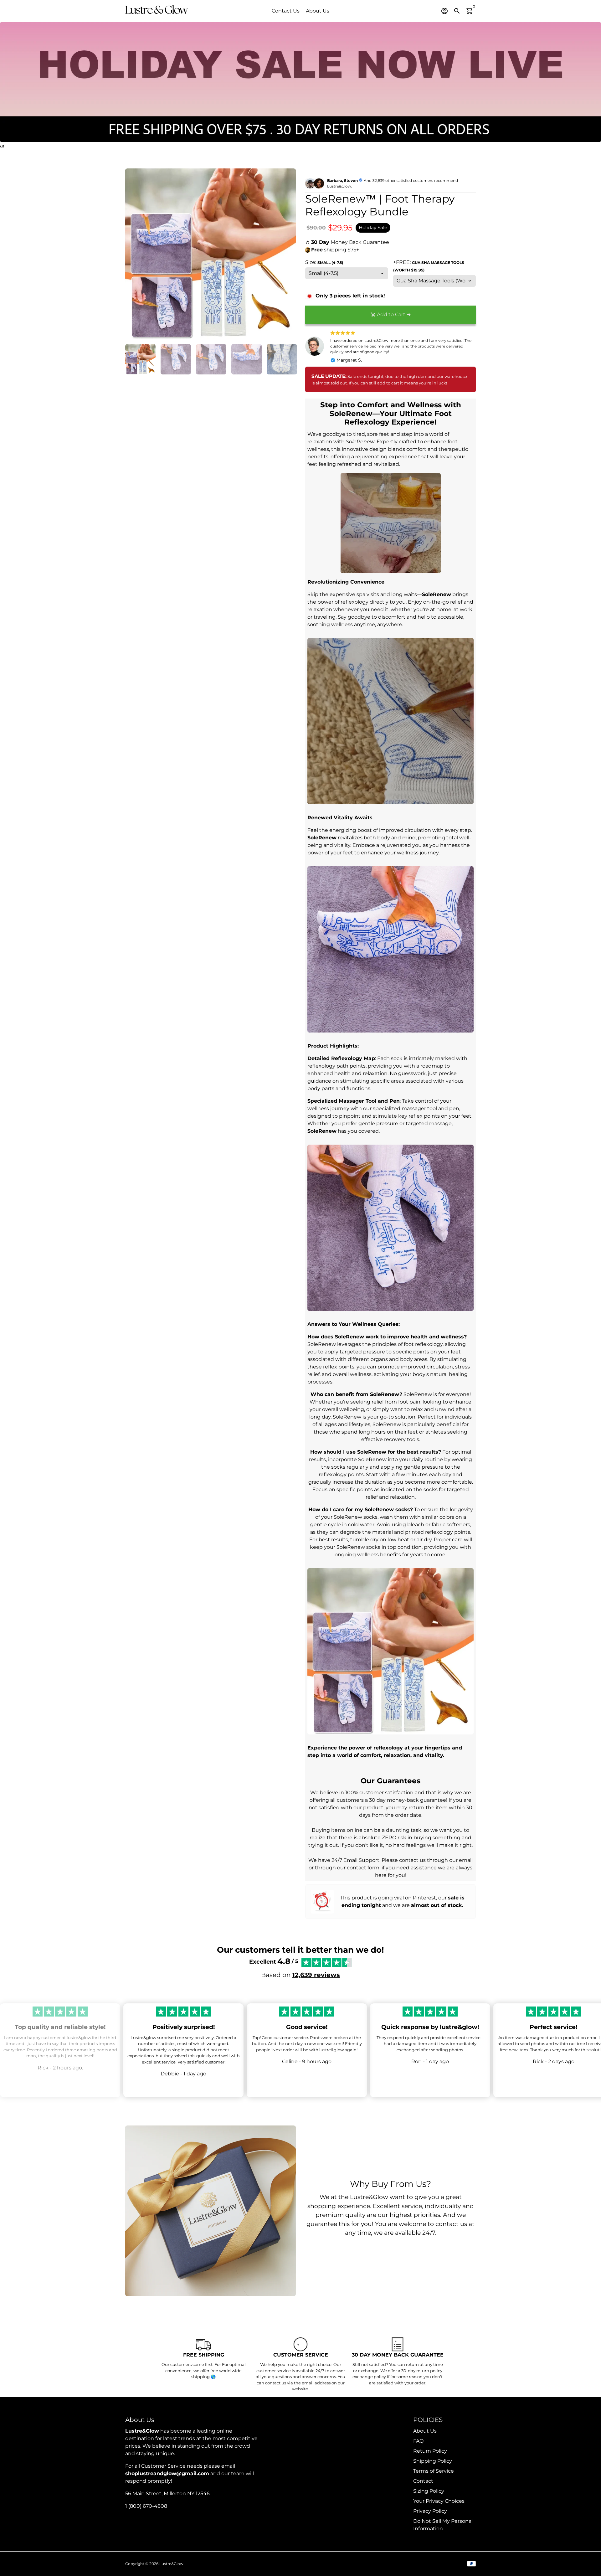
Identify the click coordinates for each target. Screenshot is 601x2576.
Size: (324, 262)
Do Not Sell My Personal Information (443, 2525)
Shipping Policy (433, 2461)
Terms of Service (434, 2471)
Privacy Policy (430, 2511)
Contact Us (286, 11)
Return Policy (430, 2451)
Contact (423, 2481)
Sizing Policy (429, 2491)
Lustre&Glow (171, 2564)
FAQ (418, 2441)
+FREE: (429, 266)
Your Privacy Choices (439, 2501)
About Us (318, 11)
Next (287, 254)
